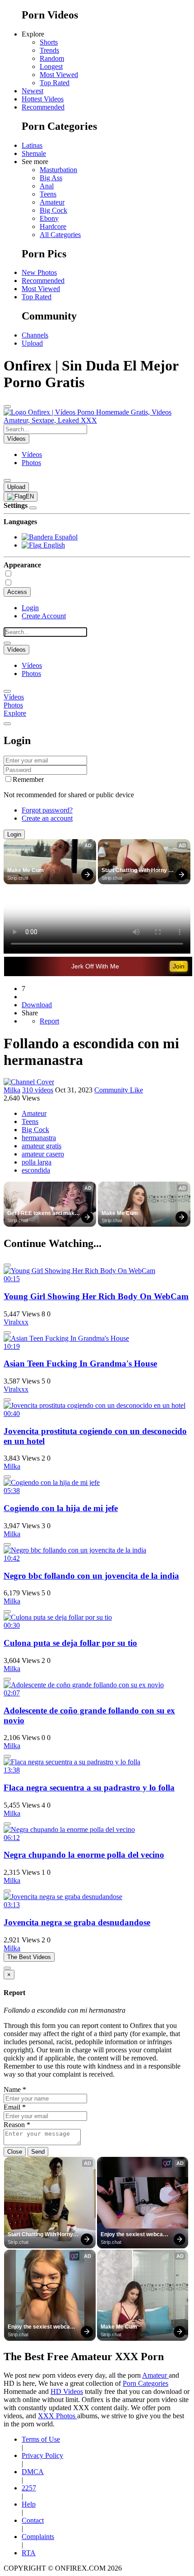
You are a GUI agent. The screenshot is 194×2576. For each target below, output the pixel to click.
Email (15, 2107)
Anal (47, 186)
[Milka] (29, 1082)
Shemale (34, 153)
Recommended (43, 107)
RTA (29, 2553)
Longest (51, 66)
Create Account (44, 616)
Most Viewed (59, 75)
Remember (28, 779)
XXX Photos (58, 2416)
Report (49, 1021)
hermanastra (39, 1138)
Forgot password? (47, 810)
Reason (17, 2125)
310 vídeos (38, 1090)
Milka (12, 1090)
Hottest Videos (43, 99)
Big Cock (53, 210)
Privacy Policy (42, 2455)
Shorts (49, 42)
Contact (33, 2520)
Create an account (47, 818)
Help (29, 2504)
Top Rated (55, 83)
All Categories (60, 235)
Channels (35, 335)
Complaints (38, 2537)
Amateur (52, 202)
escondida (36, 1170)
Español (65, 537)
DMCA (33, 2472)
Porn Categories (145, 2383)
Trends (49, 50)
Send (38, 2152)
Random (52, 58)
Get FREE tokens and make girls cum (43, 1214)
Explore (15, 713)
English (53, 545)
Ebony (49, 218)
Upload (32, 343)
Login (30, 608)
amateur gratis (42, 1146)
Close (15, 2152)
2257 (29, 2488)
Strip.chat (18, 878)
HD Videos (67, 2391)
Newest (32, 91)
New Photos (39, 272)
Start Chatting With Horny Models (135, 871)
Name (15, 2090)
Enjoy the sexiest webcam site (135, 2235)
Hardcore (53, 226)
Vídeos (32, 454)
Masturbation (58, 170)
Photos (31, 463)
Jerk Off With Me (95, 966)
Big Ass (51, 178)
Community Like (119, 1090)
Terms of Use (41, 2439)
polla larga (37, 1162)
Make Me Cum (25, 870)
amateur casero (43, 1154)
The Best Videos (29, 1957)
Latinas (32, 145)
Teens (48, 194)
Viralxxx (16, 1322)
